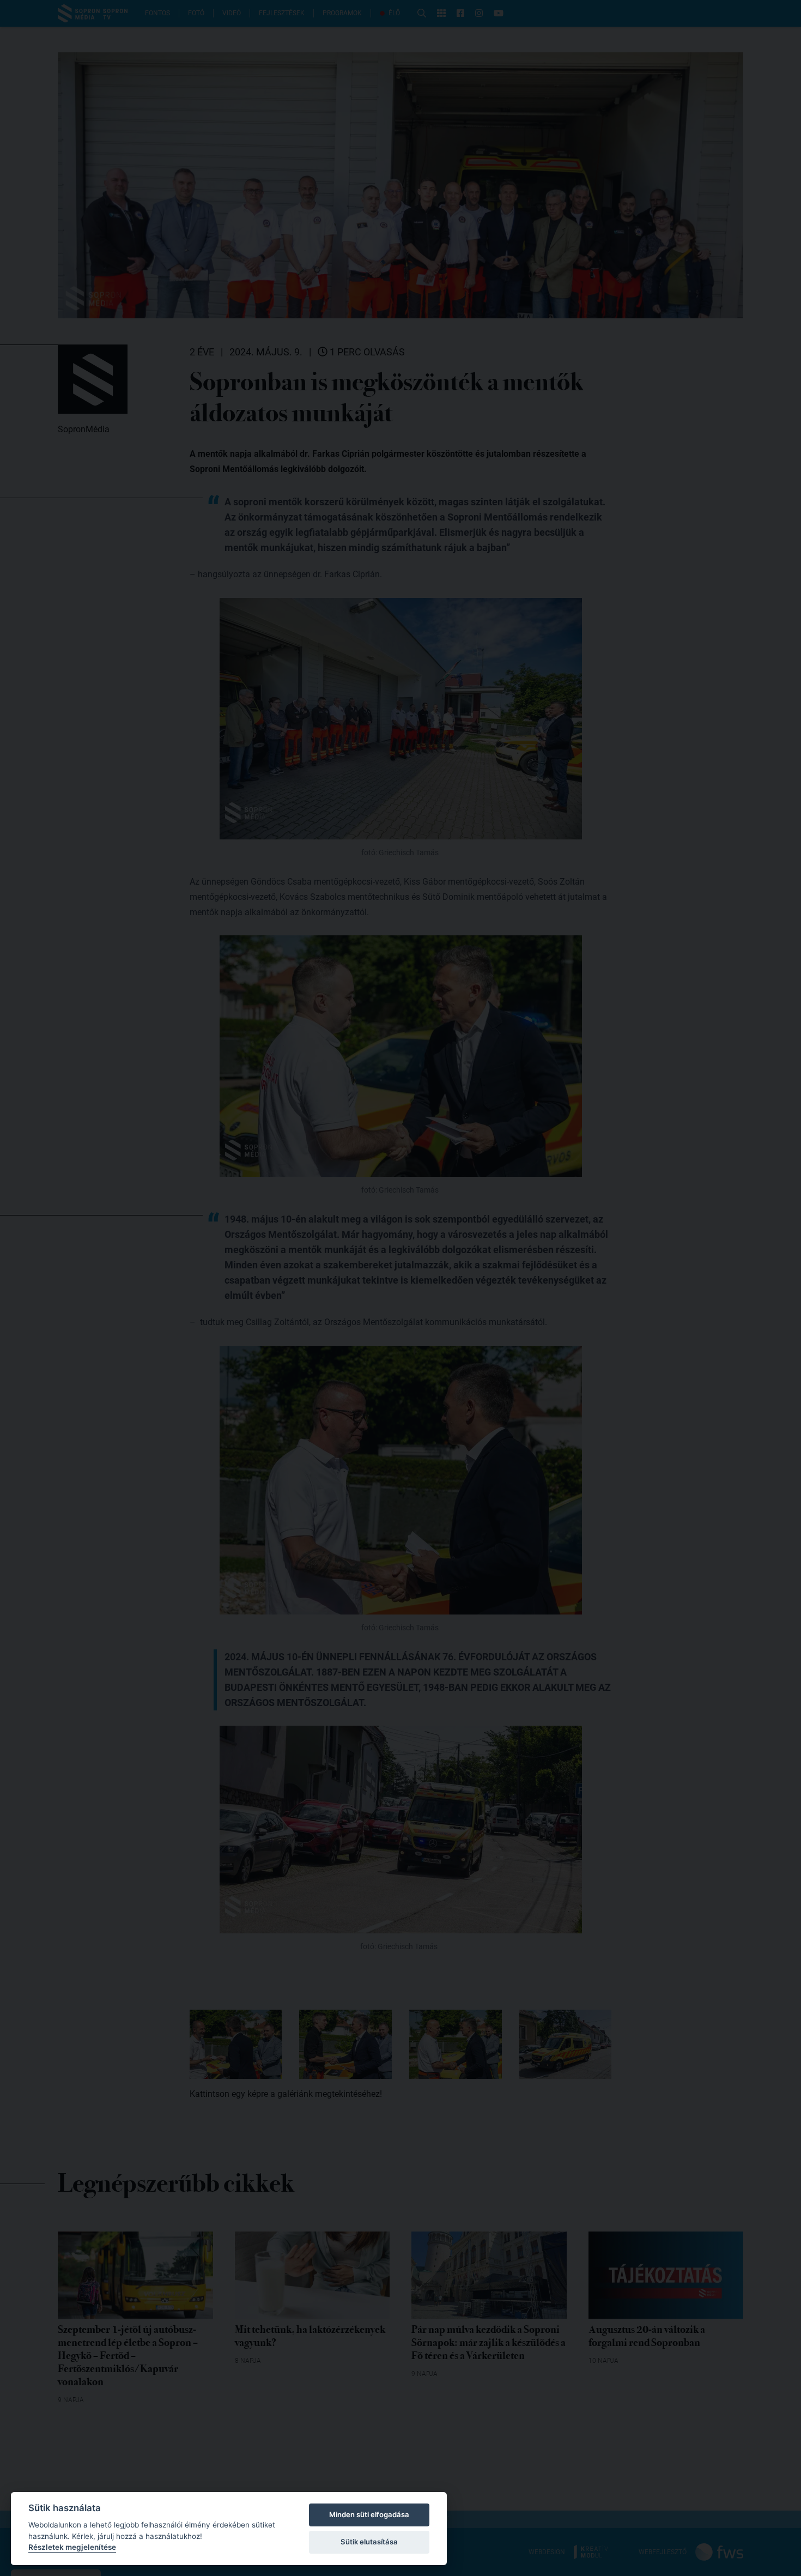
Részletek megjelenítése (72, 2547)
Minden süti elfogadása (369, 2514)
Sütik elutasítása (369, 2542)
